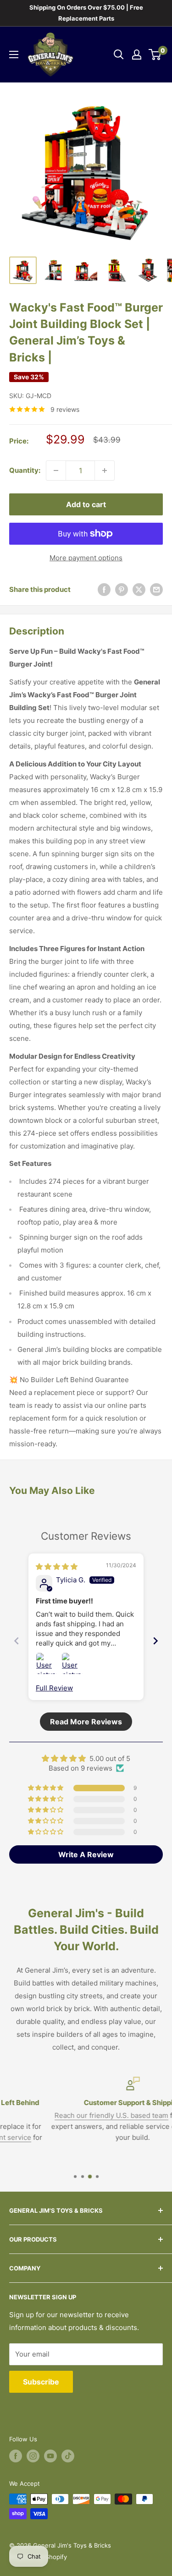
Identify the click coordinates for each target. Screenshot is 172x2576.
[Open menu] (14, 55)
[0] (155, 55)
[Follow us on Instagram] (33, 2456)
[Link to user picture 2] (72, 1663)
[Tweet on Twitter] (139, 589)
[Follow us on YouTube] (50, 2456)
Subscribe (41, 2382)
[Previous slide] (17, 1641)
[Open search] (119, 55)
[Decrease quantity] (56, 470)
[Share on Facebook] (104, 589)
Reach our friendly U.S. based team (65, 2115)
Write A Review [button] (86, 1854)
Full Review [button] (54, 1688)
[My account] (137, 55)
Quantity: (25, 470)
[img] (57, 1567)
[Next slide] (155, 1641)
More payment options (86, 558)
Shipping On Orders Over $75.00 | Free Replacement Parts (86, 13)
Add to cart (86, 504)
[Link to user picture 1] (47, 1663)
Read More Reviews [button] (86, 1722)
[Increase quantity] (105, 470)
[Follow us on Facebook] (16, 2456)
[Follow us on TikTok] (68, 2456)
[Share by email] (156, 589)
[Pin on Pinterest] (122, 589)
